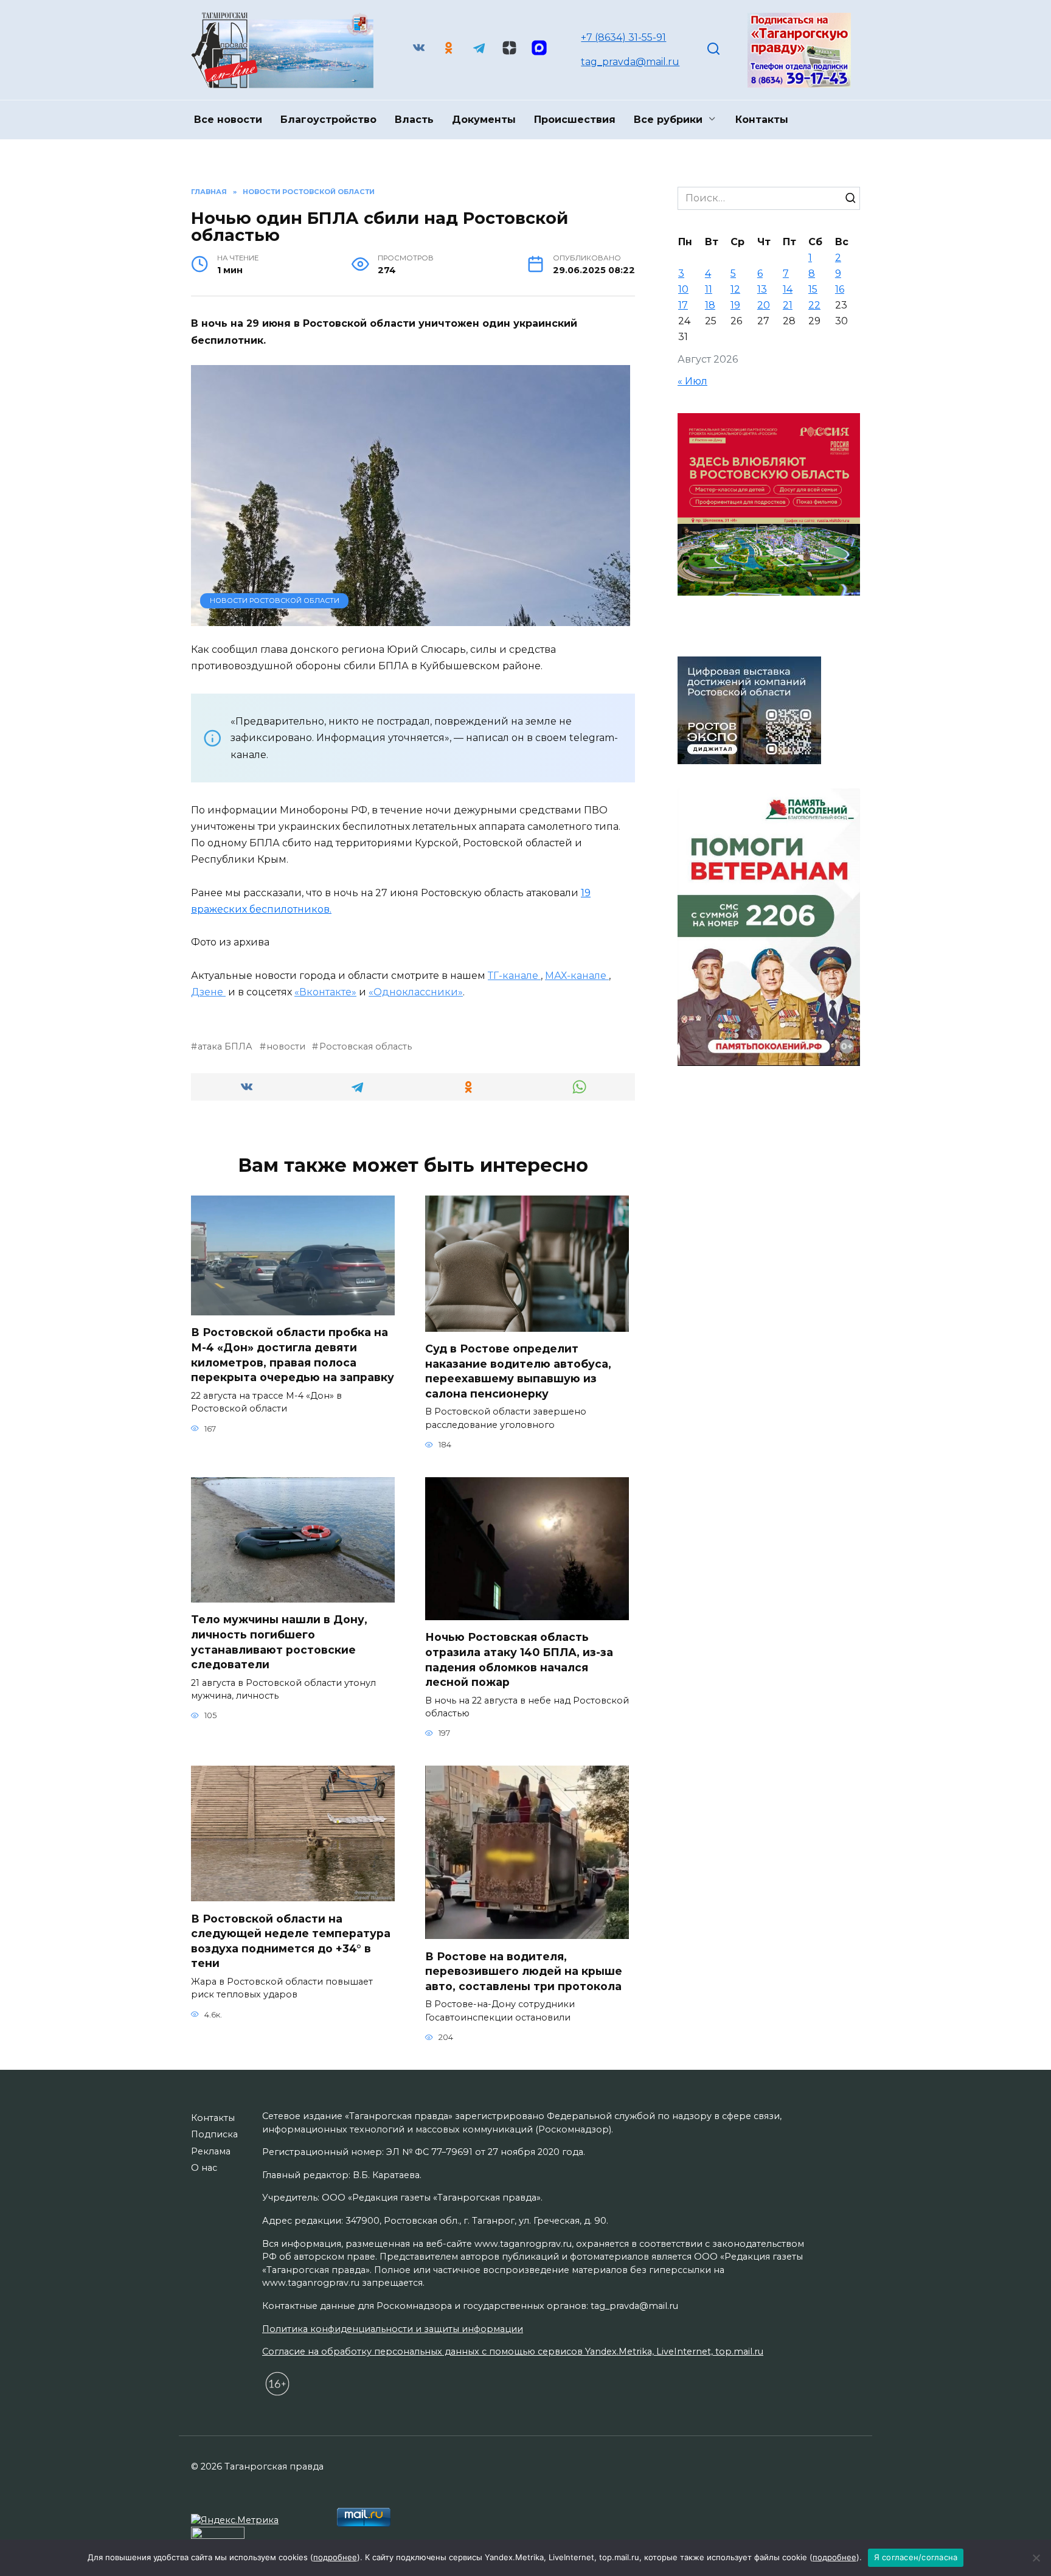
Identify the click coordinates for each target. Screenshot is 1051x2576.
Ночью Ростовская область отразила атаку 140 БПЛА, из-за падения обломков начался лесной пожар (519, 1659)
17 (683, 305)
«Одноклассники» (416, 992)
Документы (484, 120)
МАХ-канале (577, 976)
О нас (204, 2168)
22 (814, 305)
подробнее (335, 2557)
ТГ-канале (514, 976)
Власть (414, 120)
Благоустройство (328, 120)
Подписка (214, 2134)
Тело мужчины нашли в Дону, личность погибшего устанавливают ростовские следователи (279, 1642)
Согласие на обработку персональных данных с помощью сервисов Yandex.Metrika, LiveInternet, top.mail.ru (513, 2351)
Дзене (208, 992)
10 (683, 289)
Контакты (762, 120)
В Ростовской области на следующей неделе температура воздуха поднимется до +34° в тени (291, 1941)
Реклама (211, 2151)
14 (788, 289)
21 (788, 305)
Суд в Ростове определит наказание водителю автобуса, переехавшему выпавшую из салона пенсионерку (518, 1371)
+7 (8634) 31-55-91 (623, 37)
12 (735, 289)
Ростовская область (365, 1046)
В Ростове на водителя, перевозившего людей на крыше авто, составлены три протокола (524, 1971)
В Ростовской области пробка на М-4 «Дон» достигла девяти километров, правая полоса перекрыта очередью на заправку (293, 1355)
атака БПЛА (225, 1046)
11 (709, 289)
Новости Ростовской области (275, 600)
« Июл (692, 381)
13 (762, 289)
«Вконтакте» (325, 992)
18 (710, 305)
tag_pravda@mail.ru (630, 62)
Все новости (228, 120)
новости (286, 1046)
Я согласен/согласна (916, 2557)
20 (764, 305)
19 (735, 305)
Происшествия (575, 120)
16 (840, 289)
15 (813, 289)
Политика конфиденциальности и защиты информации (393, 2329)
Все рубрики (668, 120)
